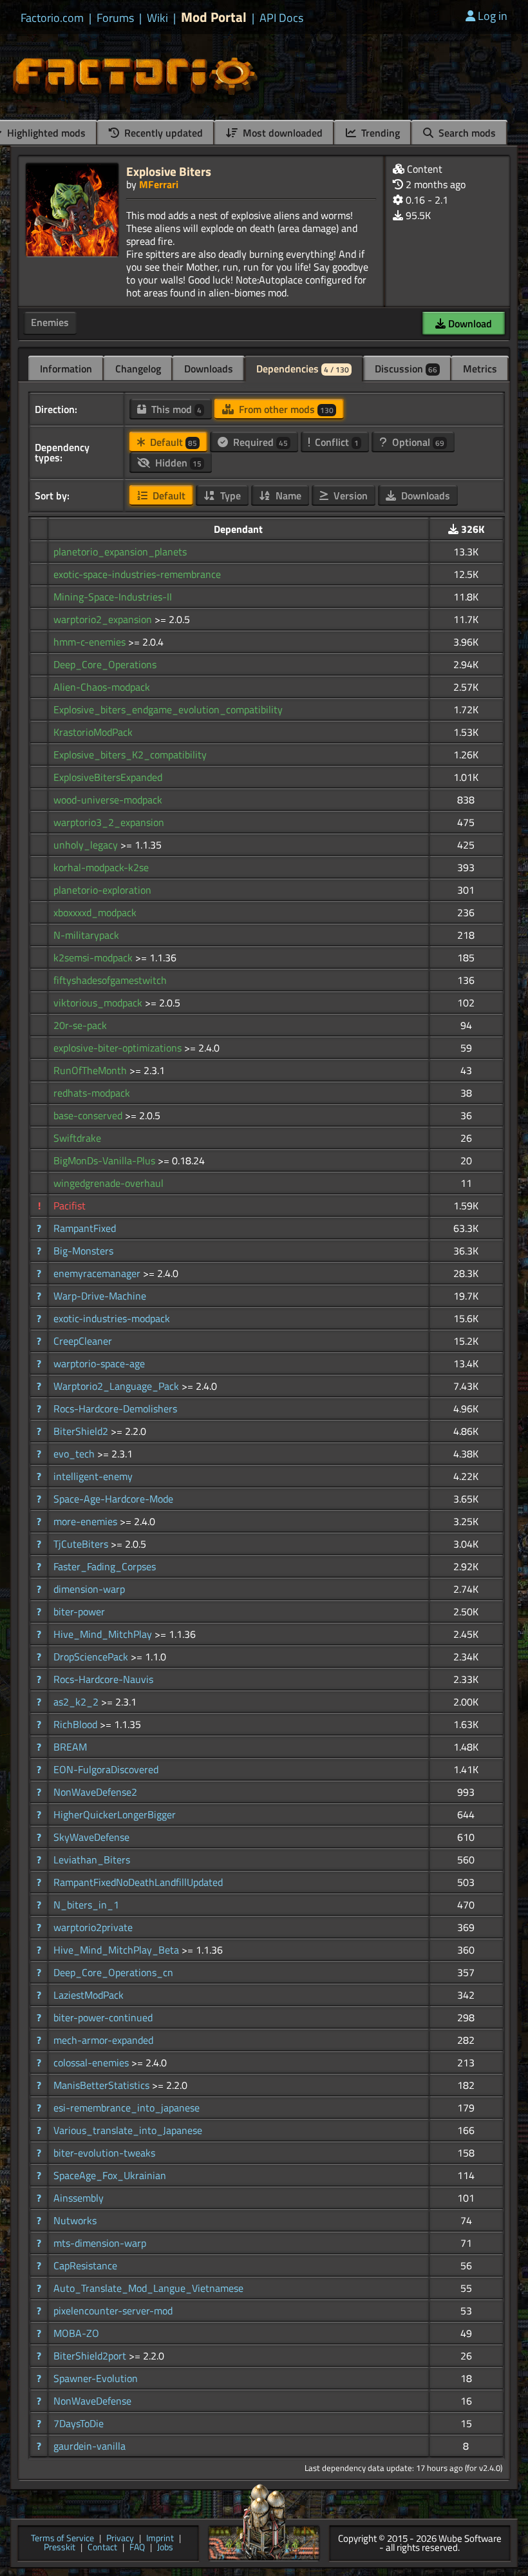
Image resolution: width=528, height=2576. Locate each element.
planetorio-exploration (102, 890)
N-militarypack (86, 935)
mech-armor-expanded (103, 2040)
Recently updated (162, 133)
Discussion (406, 369)
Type (229, 495)
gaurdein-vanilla (90, 2446)
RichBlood (77, 1724)
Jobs (165, 2548)
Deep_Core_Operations (105, 664)
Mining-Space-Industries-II (113, 597)
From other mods (285, 409)
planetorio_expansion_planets (120, 552)
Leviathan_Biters (92, 1860)
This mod (175, 409)
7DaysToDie (79, 2423)
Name (287, 495)
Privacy (120, 2539)
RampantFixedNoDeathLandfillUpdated (138, 1882)
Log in (493, 16)
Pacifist (70, 1206)
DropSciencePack (92, 1657)
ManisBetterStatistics (103, 2085)
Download (469, 323)
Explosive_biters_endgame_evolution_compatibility (168, 709)
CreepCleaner (83, 1341)
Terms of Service (62, 2539)
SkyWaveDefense (91, 1837)
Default (172, 442)
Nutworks (75, 2220)
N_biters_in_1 (86, 1905)
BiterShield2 (82, 1431)
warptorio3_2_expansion (109, 822)
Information (66, 369)
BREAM (70, 1747)
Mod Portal (214, 17)
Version (349, 495)
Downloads (209, 369)
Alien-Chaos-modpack (102, 687)
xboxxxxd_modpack (95, 912)
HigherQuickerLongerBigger (115, 1814)
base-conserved (89, 1115)
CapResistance (85, 2265)
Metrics (480, 369)
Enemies (50, 322)
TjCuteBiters (82, 1544)
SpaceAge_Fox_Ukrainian (110, 2175)
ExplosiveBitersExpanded (108, 777)
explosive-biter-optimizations (119, 1048)
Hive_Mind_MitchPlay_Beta (118, 1950)
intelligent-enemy (93, 1476)
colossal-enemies (92, 2062)
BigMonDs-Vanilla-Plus (106, 1160)
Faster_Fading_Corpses (105, 1566)
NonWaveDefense (92, 2401)
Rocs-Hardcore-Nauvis (103, 1679)
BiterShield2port (91, 2356)
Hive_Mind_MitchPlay (104, 1634)
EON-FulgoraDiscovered (106, 1769)
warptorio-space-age (99, 1363)
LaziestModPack (89, 1995)
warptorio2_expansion (104, 619)
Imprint (160, 2539)
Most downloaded (281, 133)
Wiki (157, 18)
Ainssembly (79, 2198)
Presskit (60, 2548)
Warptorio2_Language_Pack (118, 1386)
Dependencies (303, 369)
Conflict (335, 442)
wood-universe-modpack (108, 800)
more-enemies (87, 1521)
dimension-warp (89, 1589)
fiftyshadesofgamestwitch (110, 980)
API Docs (281, 18)
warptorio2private (93, 1927)
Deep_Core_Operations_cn (113, 1972)
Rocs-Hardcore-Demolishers (115, 1408)
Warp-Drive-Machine (100, 1296)
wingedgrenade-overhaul (108, 1183)
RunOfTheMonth (91, 1070)
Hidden (177, 463)
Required (259, 442)
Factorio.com (52, 18)
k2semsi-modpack (94, 957)
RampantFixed (85, 1228)
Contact (102, 2548)
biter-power (79, 1611)
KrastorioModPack (93, 732)
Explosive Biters (169, 171)
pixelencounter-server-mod (113, 2311)
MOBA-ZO (76, 2333)
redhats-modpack (92, 1093)
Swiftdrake (77, 1138)
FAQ (137, 2548)
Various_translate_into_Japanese (128, 2130)
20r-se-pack (80, 1025)
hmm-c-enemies (91, 642)
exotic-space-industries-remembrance (137, 574)
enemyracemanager (98, 1273)
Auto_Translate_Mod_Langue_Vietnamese (148, 2288)
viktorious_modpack (99, 1003)
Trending (379, 133)
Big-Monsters (83, 1251)
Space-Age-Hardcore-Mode (113, 1499)
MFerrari (159, 184)
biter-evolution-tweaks (104, 2153)
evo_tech (75, 1454)
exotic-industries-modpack (112, 1318)
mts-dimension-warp (100, 2243)
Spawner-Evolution (96, 2378)
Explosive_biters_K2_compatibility (130, 755)
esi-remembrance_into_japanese (127, 2108)
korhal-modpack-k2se (101, 867)
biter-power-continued (103, 2017)
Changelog (138, 369)
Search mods (466, 133)
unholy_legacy (87, 845)
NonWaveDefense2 (95, 1792)
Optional (417, 442)
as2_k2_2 (77, 1702)
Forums (115, 18)
